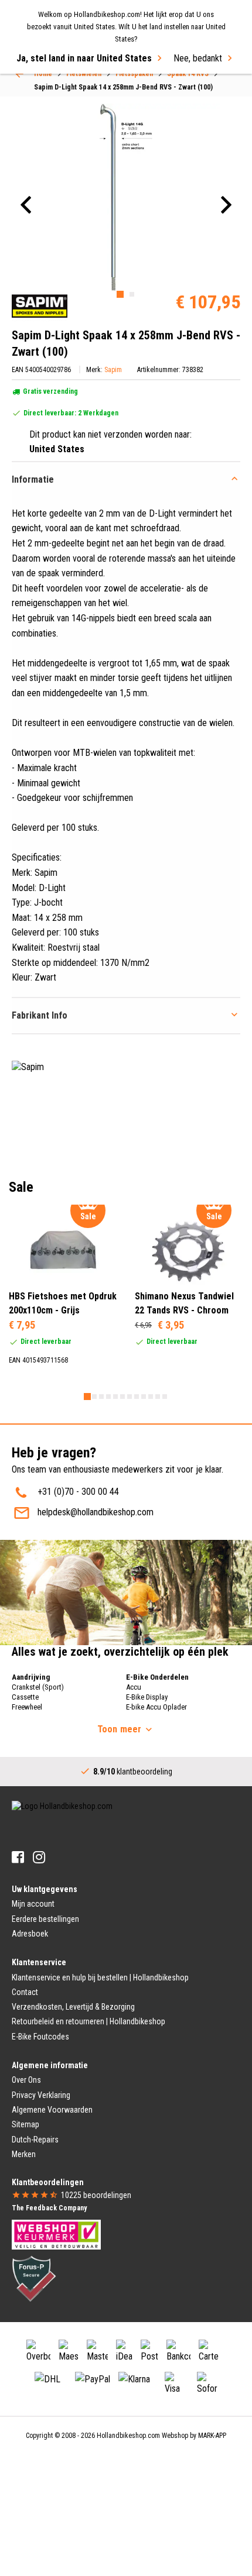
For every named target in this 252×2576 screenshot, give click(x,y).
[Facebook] (18, 1857)
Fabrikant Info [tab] (40, 1015)
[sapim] (40, 306)
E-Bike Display (147, 1697)
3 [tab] (101, 1397)
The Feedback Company (49, 2208)
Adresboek (30, 1934)
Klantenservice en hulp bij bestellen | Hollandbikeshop (100, 1977)
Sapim (113, 370)
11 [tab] (158, 1397)
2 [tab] (132, 294)
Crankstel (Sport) (38, 1687)
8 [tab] (137, 1397)
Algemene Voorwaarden (52, 2110)
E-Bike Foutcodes (40, 2037)
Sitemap (25, 2124)
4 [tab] (108, 1397)
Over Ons (26, 2080)
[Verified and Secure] (34, 2278)
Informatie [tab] (33, 479)
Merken (24, 2154)
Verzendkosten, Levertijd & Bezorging (73, 2007)
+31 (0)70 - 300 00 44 (78, 1492)
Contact (25, 1992)
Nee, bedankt (198, 58)
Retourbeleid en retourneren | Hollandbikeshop (88, 2021)
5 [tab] (115, 1397)
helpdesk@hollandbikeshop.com (96, 1512)
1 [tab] (120, 294)
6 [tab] (122, 1397)
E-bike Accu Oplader (156, 1707)
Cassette (25, 1697)
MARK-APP (212, 2436)
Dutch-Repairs (35, 2140)
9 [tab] (144, 1397)
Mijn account (33, 1904)
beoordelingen (96, 2195)
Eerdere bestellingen (45, 1919)
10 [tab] (151, 1397)
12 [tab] (165, 1397)
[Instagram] (39, 1857)
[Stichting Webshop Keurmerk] (56, 2234)
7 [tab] (130, 1397)
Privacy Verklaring (41, 2095)
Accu (134, 1687)
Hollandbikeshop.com (128, 2436)
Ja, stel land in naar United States (84, 58)
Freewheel (27, 1707)
